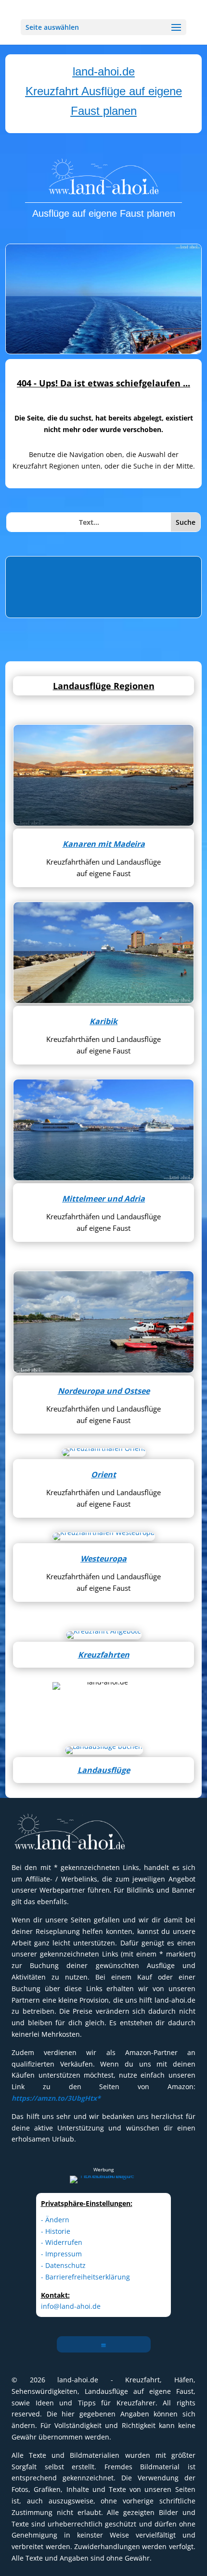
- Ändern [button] (55, 2220)
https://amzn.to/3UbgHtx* (56, 2098)
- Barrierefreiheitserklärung (85, 2277)
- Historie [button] (56, 2231)
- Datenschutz (63, 2265)
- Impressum (61, 2254)
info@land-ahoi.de (71, 2306)
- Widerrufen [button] (62, 2242)
